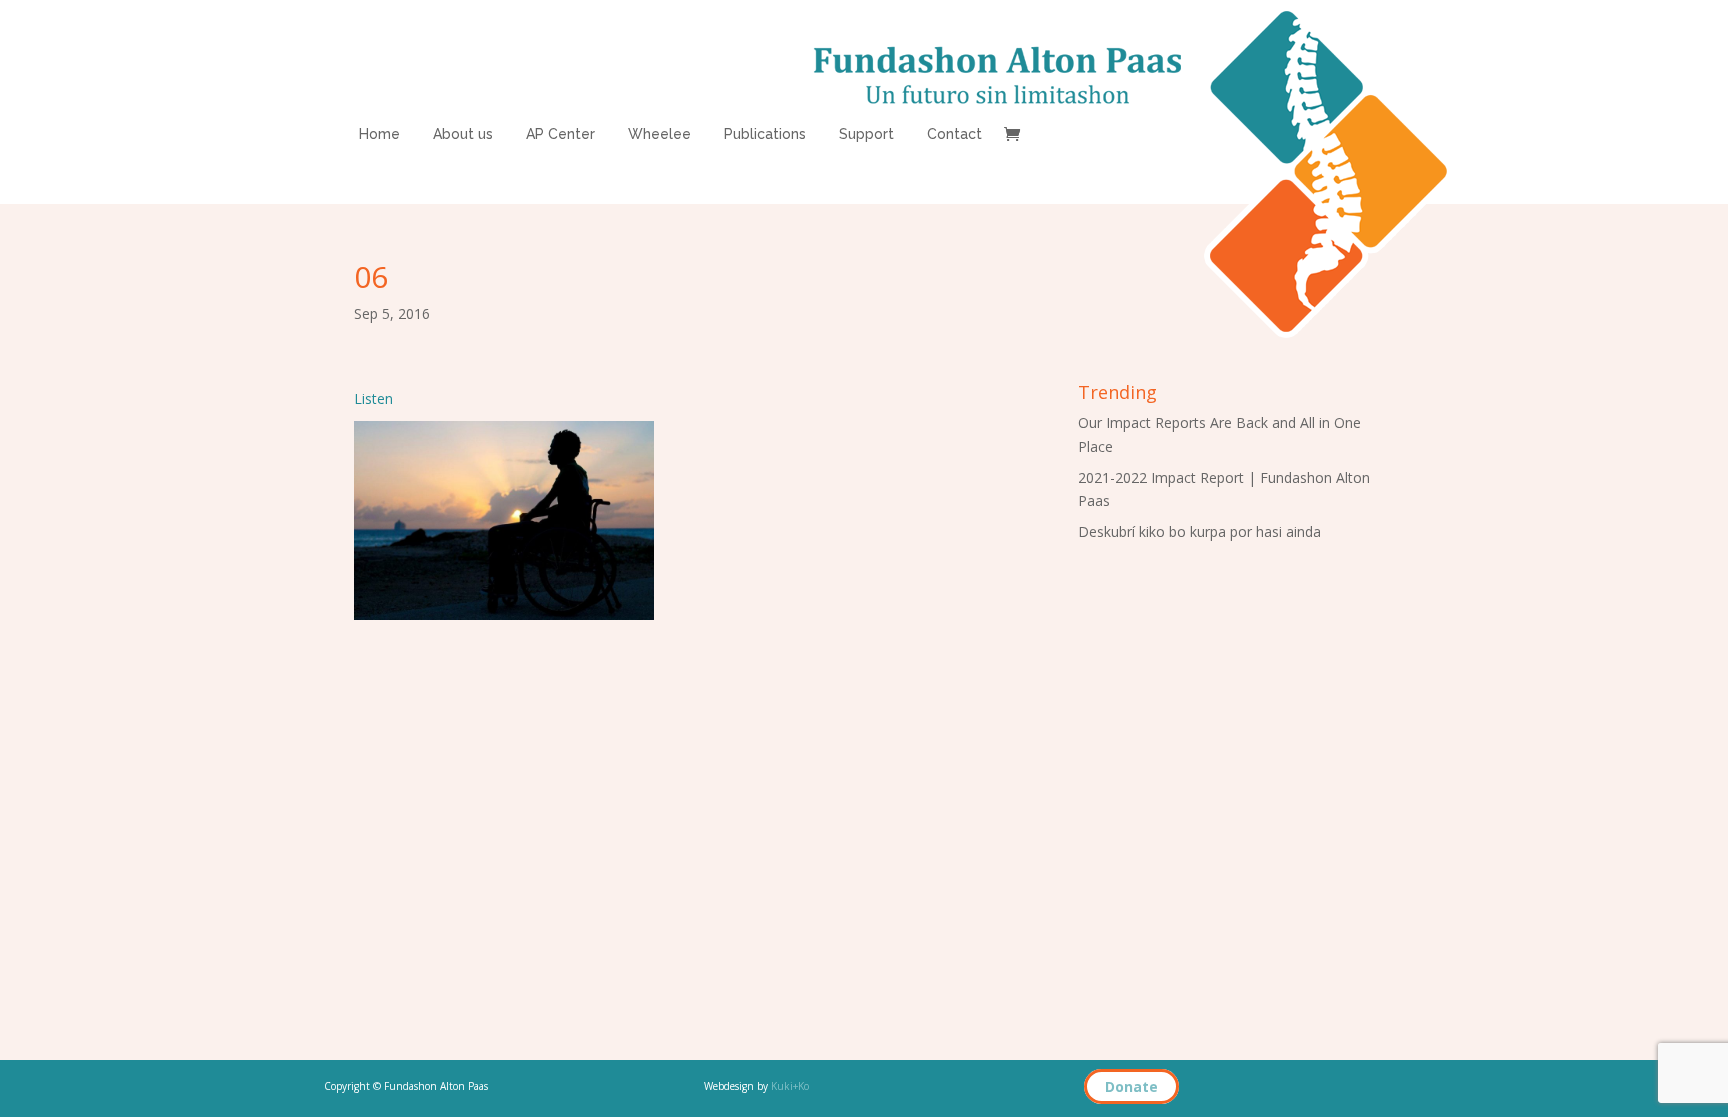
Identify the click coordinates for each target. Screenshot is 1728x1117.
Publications (765, 134)
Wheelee (659, 134)
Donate (1131, 1086)
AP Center (560, 134)
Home (379, 134)
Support (866, 134)
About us (463, 134)
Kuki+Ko (790, 1086)
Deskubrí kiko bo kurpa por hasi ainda (1199, 531)
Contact (954, 134)
